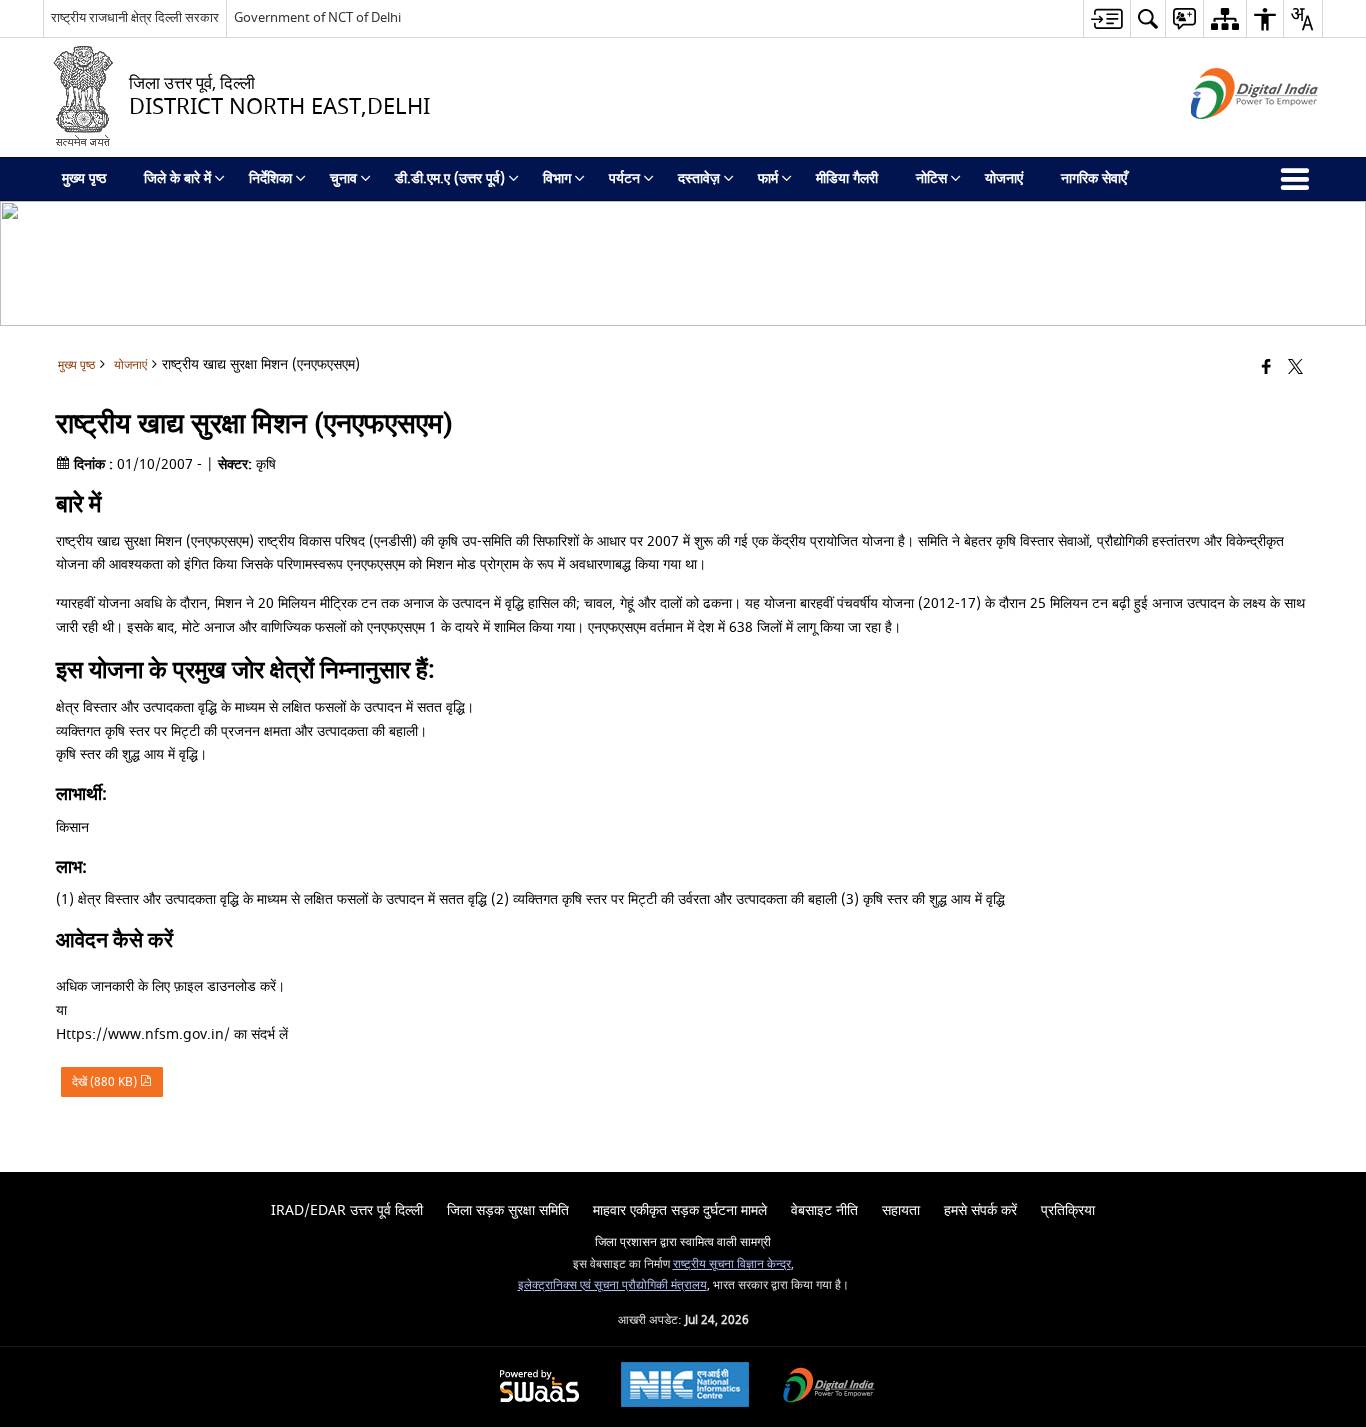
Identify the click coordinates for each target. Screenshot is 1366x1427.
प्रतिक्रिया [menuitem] (1068, 1210)
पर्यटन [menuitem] (624, 178)
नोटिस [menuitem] (931, 178)
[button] (1147, 18)
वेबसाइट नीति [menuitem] (824, 1210)
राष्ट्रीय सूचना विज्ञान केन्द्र (732, 1264)
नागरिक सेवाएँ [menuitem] (1094, 178)
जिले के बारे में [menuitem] (177, 178)
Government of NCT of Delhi (317, 17)
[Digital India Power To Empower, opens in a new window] (829, 1387)
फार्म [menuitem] (768, 178)
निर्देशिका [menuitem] (270, 178)
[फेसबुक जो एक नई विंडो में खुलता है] (1266, 368)
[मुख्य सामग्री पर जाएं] (1106, 18)
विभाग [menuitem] (557, 178)
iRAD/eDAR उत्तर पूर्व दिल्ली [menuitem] (347, 1210)
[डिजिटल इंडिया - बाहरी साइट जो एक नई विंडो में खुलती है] (1229, 136)
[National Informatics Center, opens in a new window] (685, 1387)
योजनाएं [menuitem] (1004, 178)
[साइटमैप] (1224, 18)
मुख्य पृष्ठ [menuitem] (84, 178)
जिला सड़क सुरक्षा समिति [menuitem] (508, 1210)
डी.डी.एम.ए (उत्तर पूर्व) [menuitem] (450, 178)
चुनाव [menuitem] (343, 178)
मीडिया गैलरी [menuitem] (847, 178)
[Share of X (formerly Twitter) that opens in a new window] (1295, 368)
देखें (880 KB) (106, 1082)
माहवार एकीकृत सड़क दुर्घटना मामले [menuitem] (680, 1210)
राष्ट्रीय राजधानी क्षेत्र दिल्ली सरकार (135, 17)
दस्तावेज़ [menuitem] (699, 178)
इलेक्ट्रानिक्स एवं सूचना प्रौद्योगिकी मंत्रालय (612, 1285)
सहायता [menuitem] (901, 1210)
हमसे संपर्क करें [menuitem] (980, 1210)
